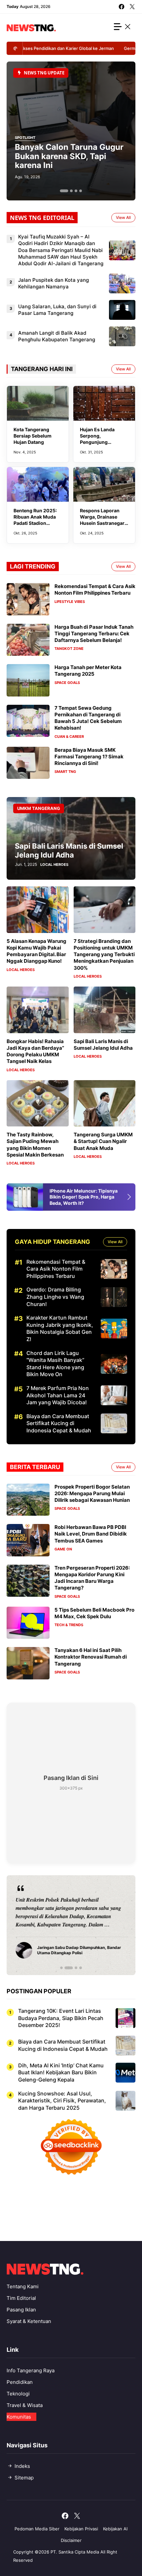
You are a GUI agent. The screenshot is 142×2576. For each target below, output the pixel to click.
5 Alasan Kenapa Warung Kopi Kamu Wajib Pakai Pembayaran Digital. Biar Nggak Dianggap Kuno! (36, 951)
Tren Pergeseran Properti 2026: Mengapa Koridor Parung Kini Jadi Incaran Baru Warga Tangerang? (92, 1578)
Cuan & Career (69, 737)
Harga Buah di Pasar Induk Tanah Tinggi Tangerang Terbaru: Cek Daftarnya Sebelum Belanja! (94, 634)
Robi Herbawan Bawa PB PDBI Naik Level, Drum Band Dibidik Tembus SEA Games (91, 1534)
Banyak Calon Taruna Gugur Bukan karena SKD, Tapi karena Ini (69, 156)
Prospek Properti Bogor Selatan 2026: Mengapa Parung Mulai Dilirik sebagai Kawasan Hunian (92, 1494)
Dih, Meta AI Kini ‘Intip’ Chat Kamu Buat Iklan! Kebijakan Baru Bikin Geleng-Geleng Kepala (61, 2072)
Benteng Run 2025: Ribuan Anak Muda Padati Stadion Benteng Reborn (35, 520)
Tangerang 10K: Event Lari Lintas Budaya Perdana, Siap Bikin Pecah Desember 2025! (61, 2018)
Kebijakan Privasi (81, 2529)
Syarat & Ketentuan (29, 2321)
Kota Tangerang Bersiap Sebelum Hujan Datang (33, 436)
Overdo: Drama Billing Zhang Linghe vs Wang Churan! (55, 1297)
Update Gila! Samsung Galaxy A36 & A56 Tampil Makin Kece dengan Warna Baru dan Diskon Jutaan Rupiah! (84, 1200)
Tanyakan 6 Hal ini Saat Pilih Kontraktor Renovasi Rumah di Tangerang (91, 1657)
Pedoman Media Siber (37, 2529)
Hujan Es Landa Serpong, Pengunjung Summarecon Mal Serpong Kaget (100, 442)
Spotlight (25, 138)
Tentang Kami (23, 2286)
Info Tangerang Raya (31, 2370)
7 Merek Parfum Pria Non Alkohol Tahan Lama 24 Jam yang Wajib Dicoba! (58, 1395)
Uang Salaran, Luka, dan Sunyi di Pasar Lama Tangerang (57, 310)
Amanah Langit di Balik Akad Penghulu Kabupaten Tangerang (57, 336)
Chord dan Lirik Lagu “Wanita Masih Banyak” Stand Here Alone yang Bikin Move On (55, 1364)
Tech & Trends (69, 1625)
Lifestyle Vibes (70, 602)
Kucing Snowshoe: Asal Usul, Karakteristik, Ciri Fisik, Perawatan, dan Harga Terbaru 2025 (62, 2101)
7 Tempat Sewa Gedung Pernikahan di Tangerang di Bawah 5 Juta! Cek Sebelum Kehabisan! (88, 718)
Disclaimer (71, 2540)
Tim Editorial (21, 2298)
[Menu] (123, 28)
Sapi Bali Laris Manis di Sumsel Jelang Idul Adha (69, 850)
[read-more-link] (134, 1197)
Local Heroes (54, 865)
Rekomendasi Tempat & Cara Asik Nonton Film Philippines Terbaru (95, 590)
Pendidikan (20, 2382)
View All (123, 217)
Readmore (33, 1925)
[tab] (64, 191)
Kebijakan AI (115, 2529)
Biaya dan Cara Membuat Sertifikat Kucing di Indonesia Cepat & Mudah (59, 1423)
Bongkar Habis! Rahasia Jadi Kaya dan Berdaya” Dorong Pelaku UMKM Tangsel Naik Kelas (35, 1051)
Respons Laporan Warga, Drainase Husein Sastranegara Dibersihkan (104, 520)
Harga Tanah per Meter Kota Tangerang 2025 (88, 671)
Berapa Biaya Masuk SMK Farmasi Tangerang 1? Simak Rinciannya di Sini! (89, 757)
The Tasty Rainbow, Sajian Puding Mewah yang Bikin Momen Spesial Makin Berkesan (35, 1145)
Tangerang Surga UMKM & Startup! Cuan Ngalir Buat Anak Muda (103, 1141)
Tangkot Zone (69, 649)
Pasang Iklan (21, 2310)
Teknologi (18, 2394)
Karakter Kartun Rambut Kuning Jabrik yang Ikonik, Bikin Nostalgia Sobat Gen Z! (60, 1328)
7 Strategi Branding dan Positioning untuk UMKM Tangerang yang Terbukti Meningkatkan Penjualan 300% (104, 954)
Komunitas (19, 2417)
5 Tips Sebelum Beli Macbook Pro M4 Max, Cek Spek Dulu (94, 1613)
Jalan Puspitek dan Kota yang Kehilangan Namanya (53, 283)
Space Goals (67, 683)
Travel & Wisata (25, 2405)
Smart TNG (65, 772)
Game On (63, 1549)
